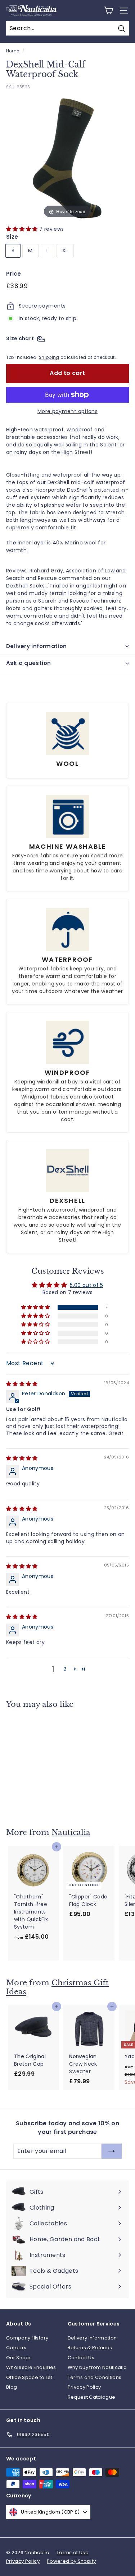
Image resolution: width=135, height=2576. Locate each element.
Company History (27, 2338)
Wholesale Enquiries (31, 2367)
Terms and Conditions (95, 2377)
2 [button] (65, 1669)
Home (13, 51)
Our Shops (19, 2358)
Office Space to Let (29, 2377)
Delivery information (37, 646)
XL (65, 250)
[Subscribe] (109, 2551)
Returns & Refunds (90, 2348)
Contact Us (81, 2358)
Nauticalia (71, 1832)
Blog (12, 2387)
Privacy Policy (84, 2387)
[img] (22, 1384)
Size (12, 237)
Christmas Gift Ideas (57, 1987)
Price (14, 274)
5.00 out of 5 (87, 1285)
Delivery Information (92, 2338)
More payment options (67, 411)
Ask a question (28, 663)
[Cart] (109, 11)
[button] (23, 229)
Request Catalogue (92, 2397)
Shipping (49, 357)
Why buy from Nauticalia (97, 2367)
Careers (16, 2348)
